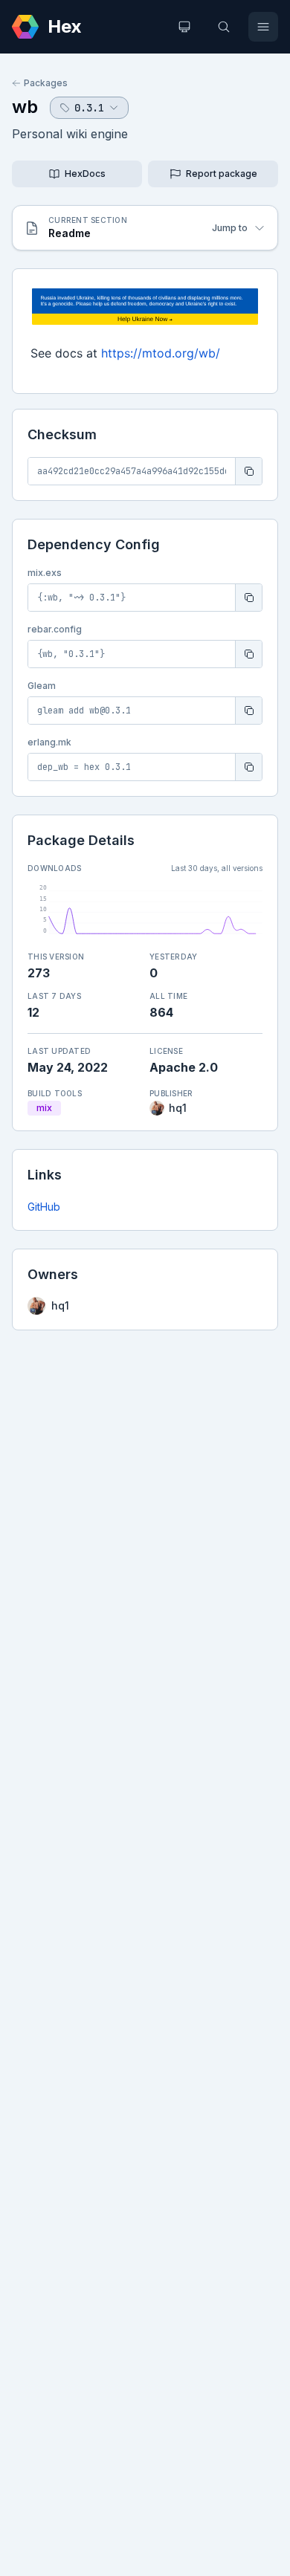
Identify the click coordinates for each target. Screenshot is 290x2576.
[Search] (224, 27)
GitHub (44, 1207)
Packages (46, 83)
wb (25, 107)
